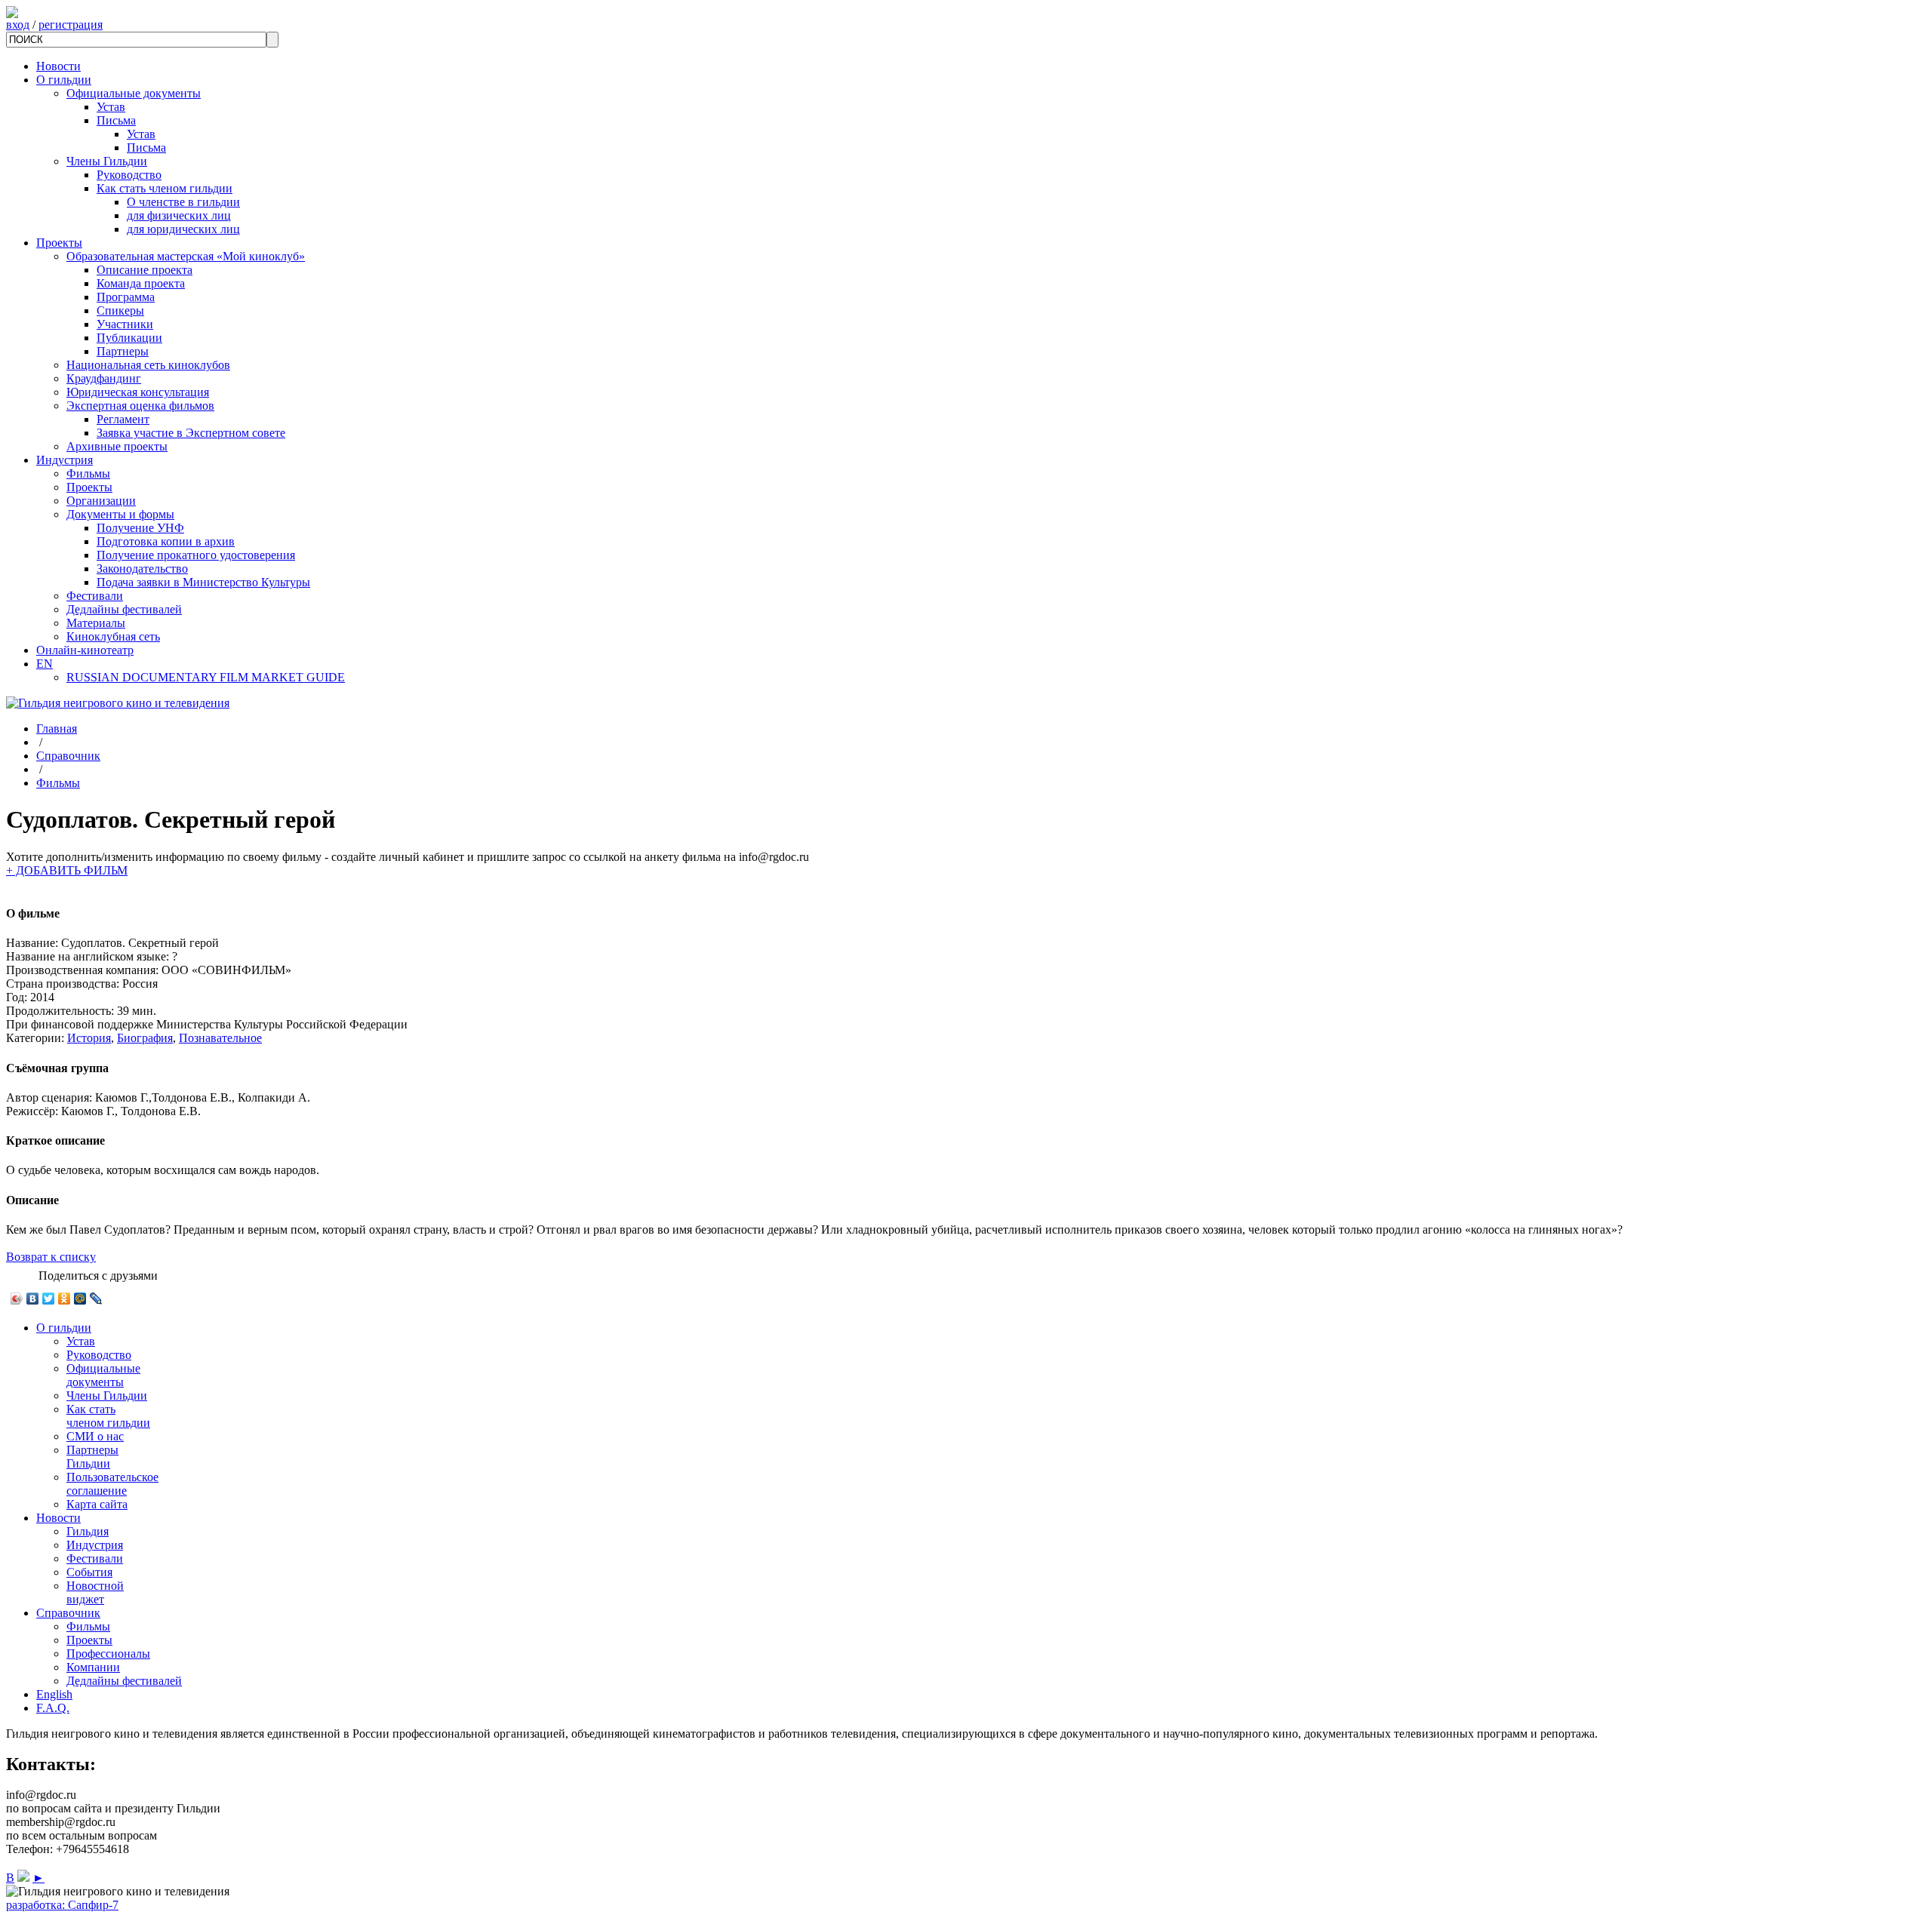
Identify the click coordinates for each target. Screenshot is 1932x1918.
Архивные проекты (117, 446)
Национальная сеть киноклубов (148, 365)
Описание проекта (145, 270)
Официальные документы (134, 93)
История (89, 1038)
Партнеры (123, 351)
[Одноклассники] (65, 1299)
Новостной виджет (95, 1592)
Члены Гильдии (107, 161)
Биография (145, 1038)
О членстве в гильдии (183, 202)
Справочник (68, 756)
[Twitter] (49, 1299)
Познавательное (220, 1038)
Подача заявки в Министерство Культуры (203, 582)
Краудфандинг (104, 378)
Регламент (123, 419)
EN (45, 664)
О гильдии (64, 80)
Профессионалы (108, 1654)
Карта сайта (97, 1504)
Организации (101, 501)
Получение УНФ (140, 528)
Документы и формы (120, 514)
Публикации (129, 338)
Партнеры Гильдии (92, 1457)
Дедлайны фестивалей (124, 609)
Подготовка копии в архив (166, 541)
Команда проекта (141, 283)
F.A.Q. (53, 1708)
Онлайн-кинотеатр (85, 650)
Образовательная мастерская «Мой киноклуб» (186, 256)
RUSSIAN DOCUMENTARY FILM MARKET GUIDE (206, 677)
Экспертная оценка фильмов (140, 406)
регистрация (71, 25)
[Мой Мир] (80, 1299)
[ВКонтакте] (33, 1299)
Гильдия (88, 1531)
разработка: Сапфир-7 (62, 1905)
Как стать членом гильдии (165, 188)
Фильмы (88, 473)
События (89, 1572)
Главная (57, 728)
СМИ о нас (95, 1436)
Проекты (59, 243)
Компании (93, 1667)
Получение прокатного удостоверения (196, 555)
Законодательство (142, 569)
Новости (58, 66)
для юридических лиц (183, 229)
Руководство (129, 175)
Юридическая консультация (138, 392)
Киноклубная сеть (113, 636)
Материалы (96, 623)
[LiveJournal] (96, 1299)
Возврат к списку (51, 1257)
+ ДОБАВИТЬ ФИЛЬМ (67, 870)
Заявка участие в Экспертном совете (191, 433)
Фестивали (95, 596)
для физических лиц (179, 215)
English (54, 1694)
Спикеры (120, 310)
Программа (126, 297)
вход (18, 25)
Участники (125, 324)
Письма (116, 120)
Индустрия (65, 460)
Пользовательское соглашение (112, 1484)
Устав (111, 107)
